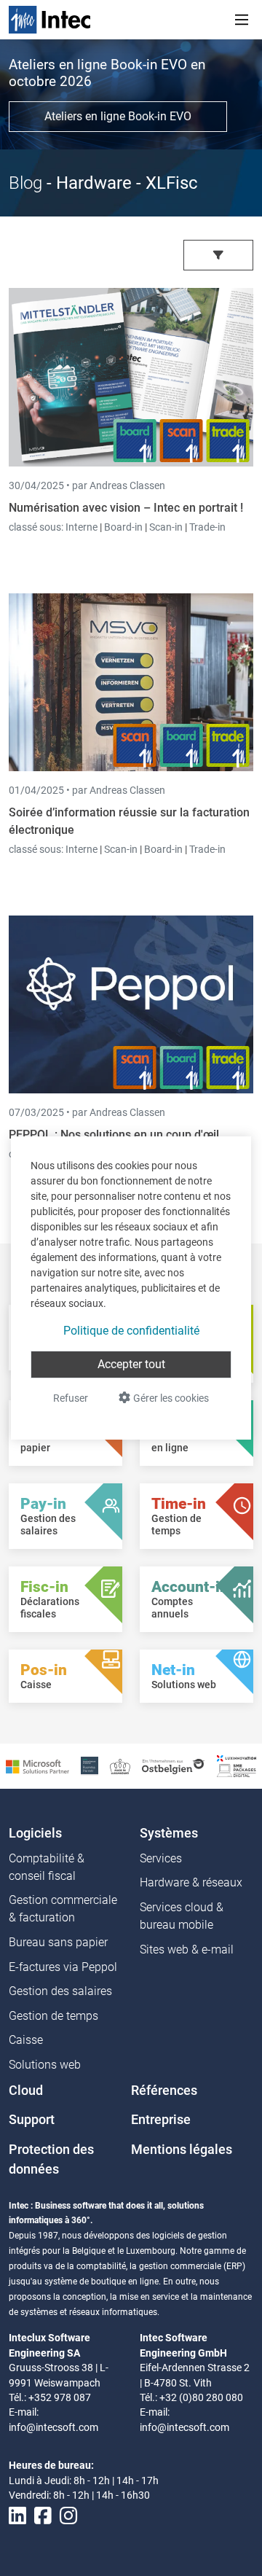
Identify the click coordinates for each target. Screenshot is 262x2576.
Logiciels (35, 1833)
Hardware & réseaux (191, 1882)
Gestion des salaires (60, 1991)
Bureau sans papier (58, 1942)
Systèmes (169, 1833)
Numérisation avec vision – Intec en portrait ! (126, 508)
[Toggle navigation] (242, 20)
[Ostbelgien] (174, 1766)
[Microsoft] (37, 1766)
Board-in (123, 527)
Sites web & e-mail (187, 1949)
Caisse (26, 2040)
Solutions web (45, 2065)
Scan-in (166, 527)
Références (164, 2091)
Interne (83, 527)
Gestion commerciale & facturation (63, 1909)
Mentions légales (182, 2150)
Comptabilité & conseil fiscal (47, 1867)
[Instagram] (68, 2516)
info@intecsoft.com (53, 2427)
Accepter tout (131, 1364)
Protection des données (51, 2159)
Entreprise (161, 2120)
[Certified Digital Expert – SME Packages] (237, 1765)
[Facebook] (43, 2516)
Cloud (26, 2091)
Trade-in (207, 527)
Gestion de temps (53, 2016)
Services (161, 1858)
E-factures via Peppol (63, 1967)
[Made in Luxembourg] (120, 1766)
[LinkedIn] (17, 2516)
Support (32, 2120)
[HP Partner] (90, 1765)
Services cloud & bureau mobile (182, 1916)
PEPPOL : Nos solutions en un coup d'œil (114, 1135)
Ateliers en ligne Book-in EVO (118, 116)
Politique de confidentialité (131, 1331)
